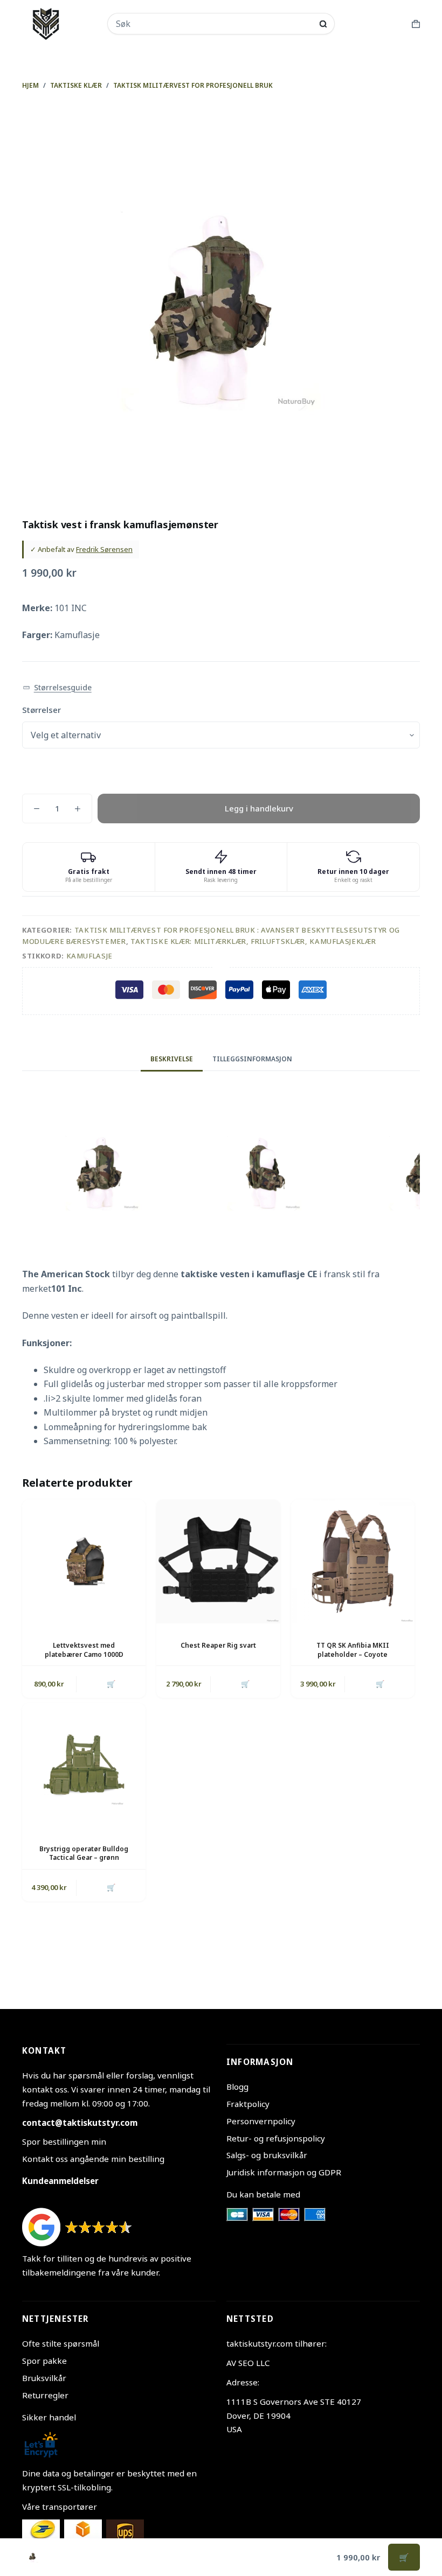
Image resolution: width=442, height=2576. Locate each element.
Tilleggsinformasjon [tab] (252, 1059)
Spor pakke (44, 2361)
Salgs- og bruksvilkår (267, 2155)
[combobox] (214, 24)
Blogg (237, 2087)
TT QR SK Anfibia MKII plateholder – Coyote (353, 1650)
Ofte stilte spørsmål (61, 2343)
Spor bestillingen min (64, 2141)
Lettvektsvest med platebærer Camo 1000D (84, 1650)
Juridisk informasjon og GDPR (284, 2172)
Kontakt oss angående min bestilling (93, 2159)
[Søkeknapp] (323, 24)
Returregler (45, 2395)
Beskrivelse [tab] (172, 1059)
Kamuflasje (90, 956)
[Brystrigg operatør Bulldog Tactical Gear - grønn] (84, 1765)
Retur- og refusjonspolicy (276, 2138)
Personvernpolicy (261, 2121)
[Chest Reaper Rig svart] (218, 1561)
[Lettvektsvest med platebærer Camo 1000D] (84, 1561)
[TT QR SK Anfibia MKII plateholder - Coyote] (353, 1561)
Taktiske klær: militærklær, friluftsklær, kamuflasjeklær (253, 941)
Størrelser (42, 710)
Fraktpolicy (248, 2104)
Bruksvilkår (44, 2378)
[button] (57, 688)
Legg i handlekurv (259, 808)
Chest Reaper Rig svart (218, 1645)
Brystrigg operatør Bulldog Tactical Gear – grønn (84, 1853)
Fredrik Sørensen (104, 549)
